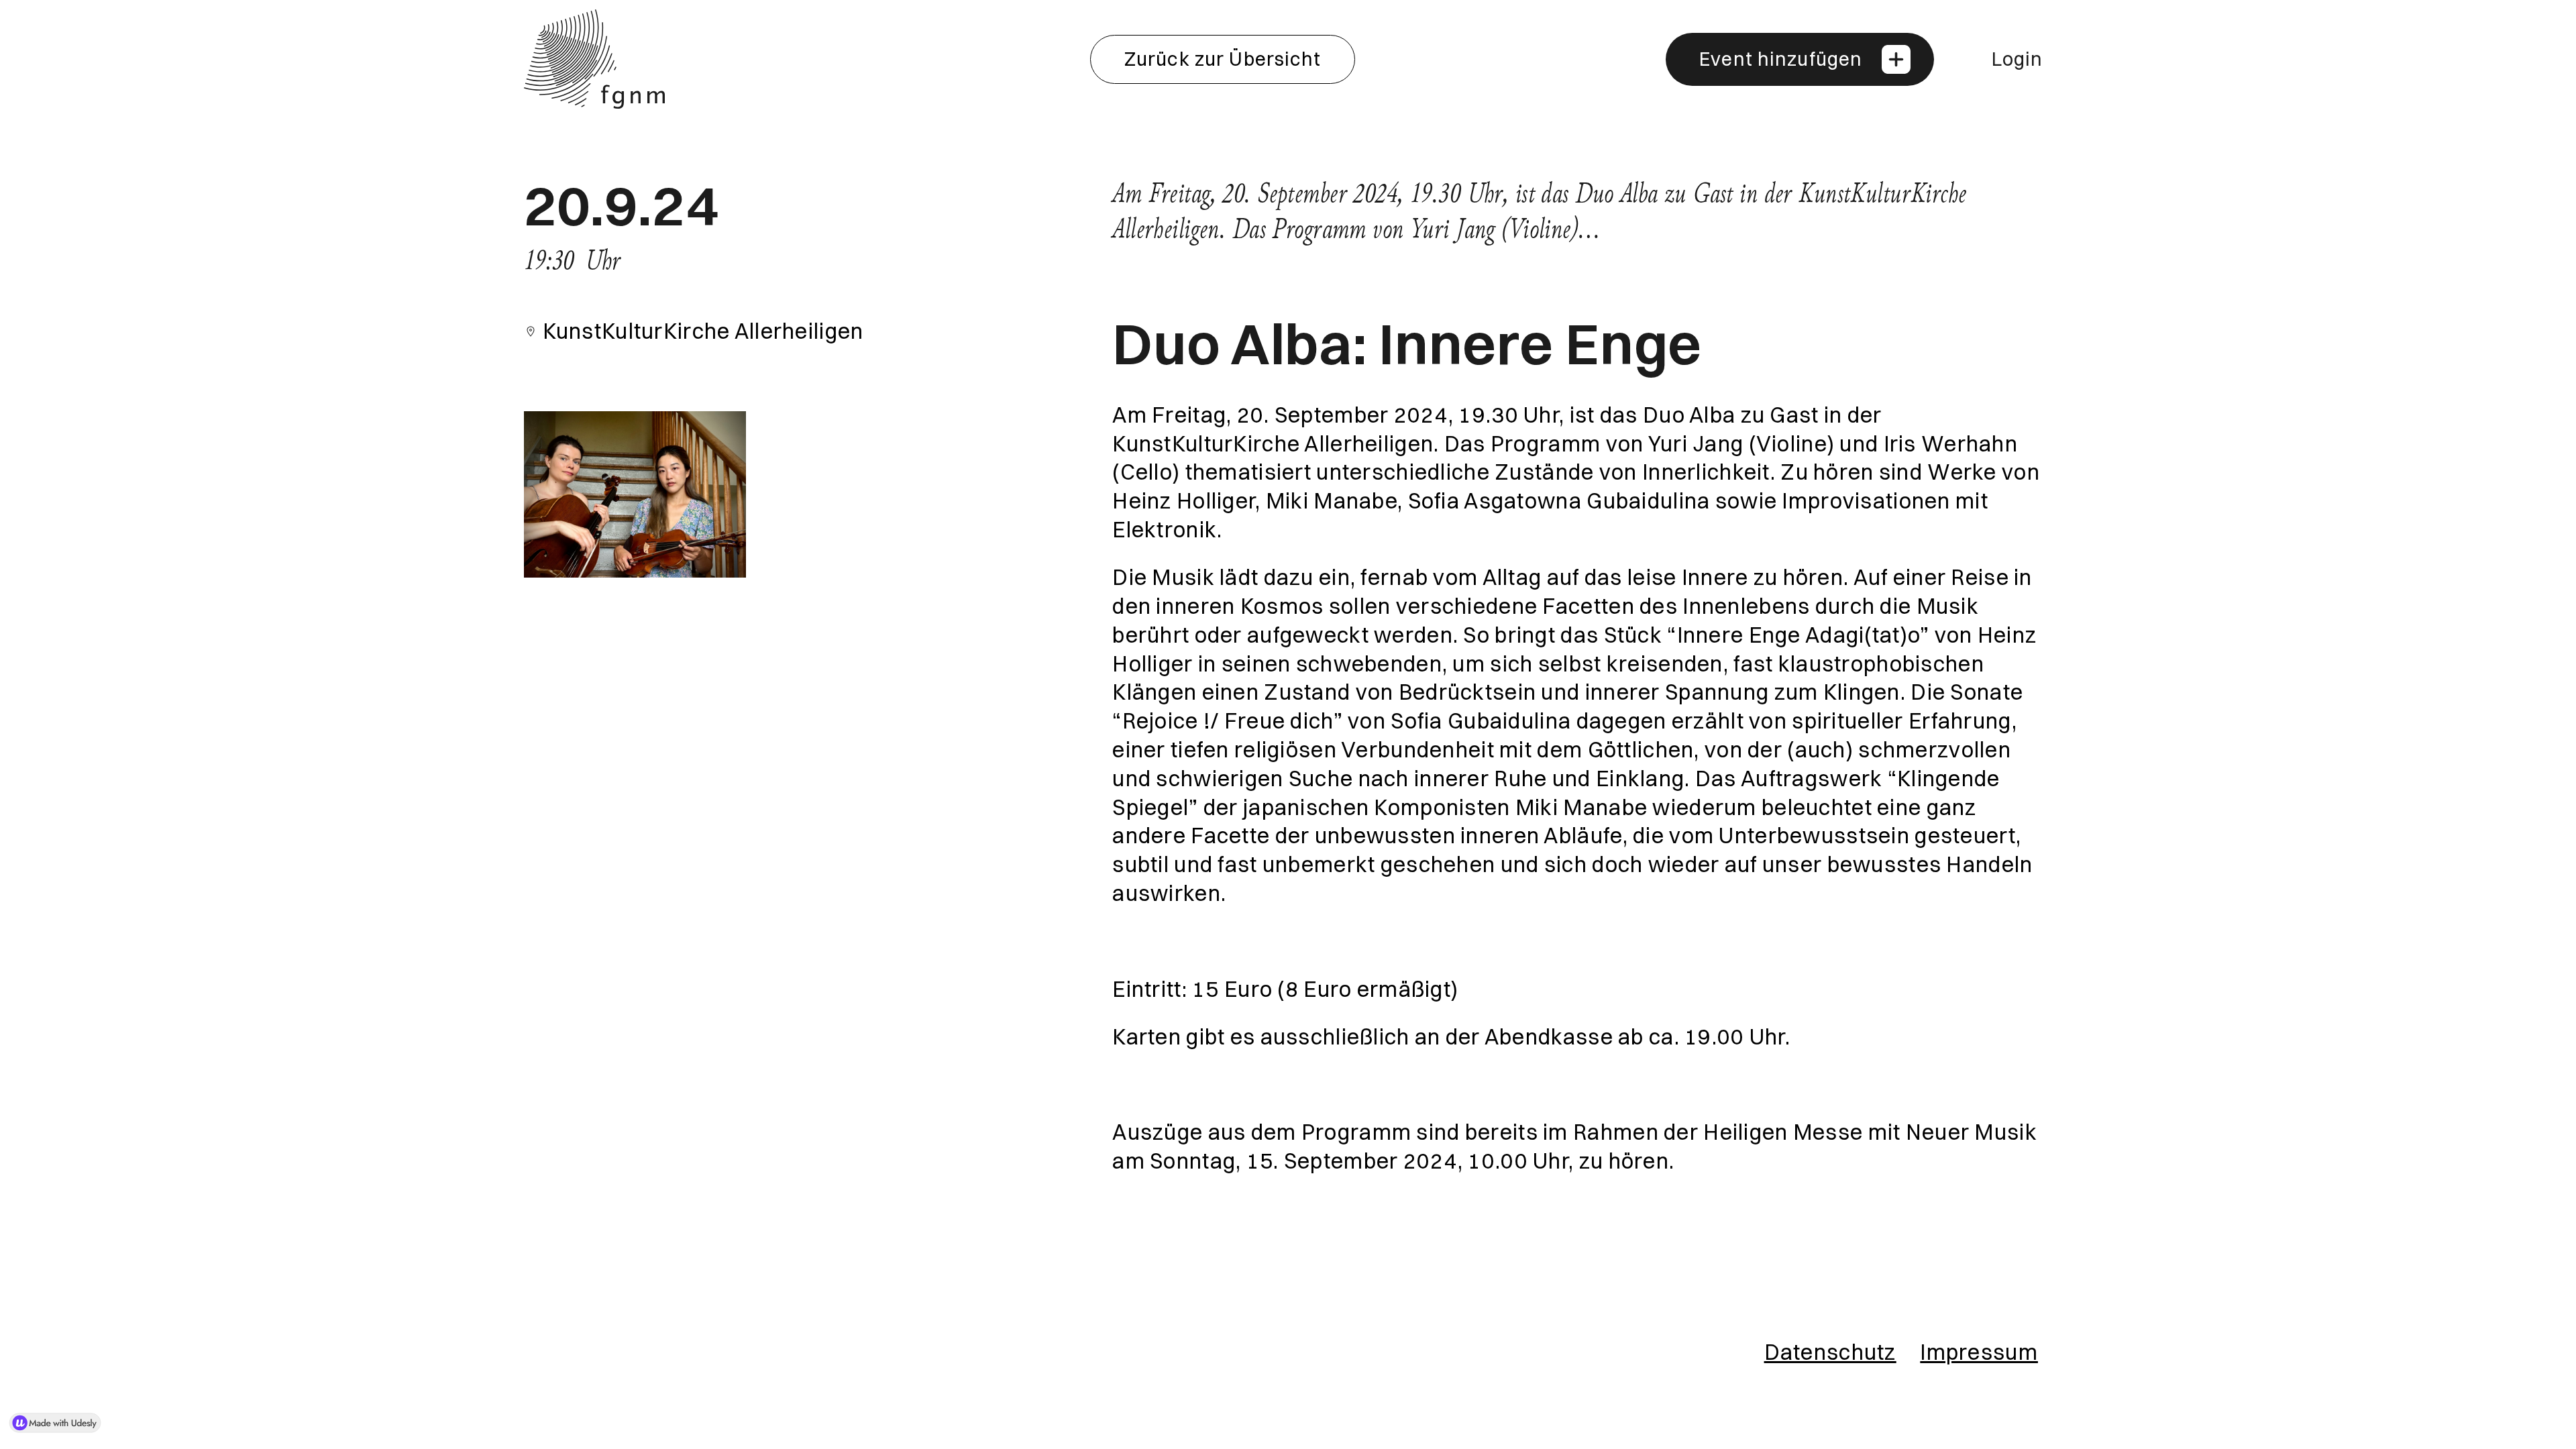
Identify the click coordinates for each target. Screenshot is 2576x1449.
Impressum (1979, 1352)
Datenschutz (1830, 1352)
